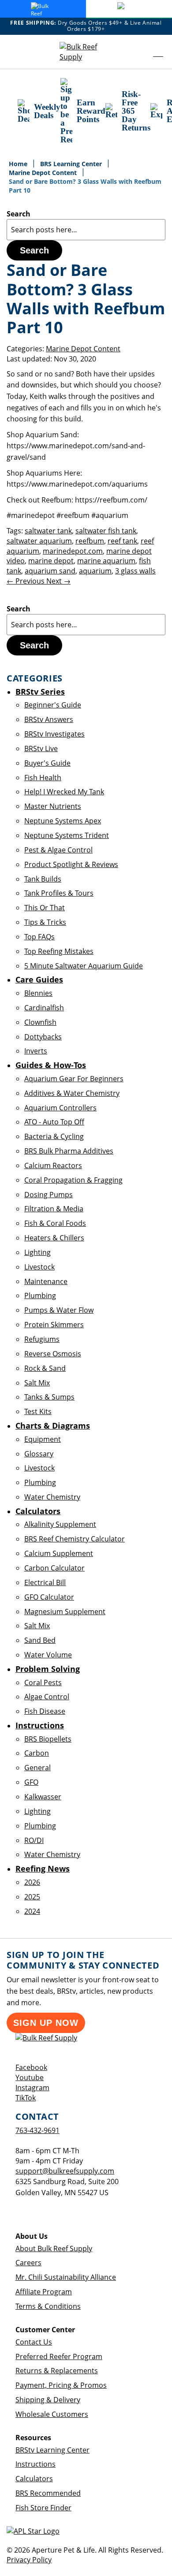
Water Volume (48, 1655)
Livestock (39, 1267)
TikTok (26, 2098)
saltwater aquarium (39, 541)
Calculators (34, 2479)
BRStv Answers (49, 719)
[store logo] (86, 52)
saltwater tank (48, 531)
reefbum (90, 541)
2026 (32, 1882)
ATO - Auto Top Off (54, 1122)
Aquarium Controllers (60, 1108)
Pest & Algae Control (58, 850)
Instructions (36, 2464)
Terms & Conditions (48, 2306)
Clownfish (40, 1022)
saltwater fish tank (106, 531)
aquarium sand (50, 571)
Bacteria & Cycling (54, 1136)
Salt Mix (37, 1383)
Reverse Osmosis (53, 1354)
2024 (32, 1911)
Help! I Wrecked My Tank (64, 792)
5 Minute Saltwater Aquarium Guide (84, 966)
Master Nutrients (53, 806)
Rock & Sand (45, 1368)
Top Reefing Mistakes (59, 951)
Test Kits (38, 1411)
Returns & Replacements (57, 2371)
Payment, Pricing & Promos (61, 2385)
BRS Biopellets (48, 1739)
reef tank (122, 541)
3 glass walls (135, 571)
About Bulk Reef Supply (54, 2248)
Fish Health (43, 778)
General (37, 1768)
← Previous (26, 581)
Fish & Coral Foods (55, 1223)
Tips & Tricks (45, 922)
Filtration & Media (54, 1209)
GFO (31, 1782)
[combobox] (86, 230)
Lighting (37, 1252)
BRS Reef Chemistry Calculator (75, 1539)
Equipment (43, 1439)
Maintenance (46, 1281)
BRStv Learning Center (52, 2450)
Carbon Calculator (54, 1568)
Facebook (31, 2067)
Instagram (32, 2088)
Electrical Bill (45, 1582)
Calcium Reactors (53, 1165)
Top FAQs (39, 937)
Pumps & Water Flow (59, 1310)
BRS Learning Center (72, 164)
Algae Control (47, 1697)
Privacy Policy (29, 2560)
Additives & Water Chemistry (72, 1093)
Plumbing (40, 1295)
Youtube (30, 2077)
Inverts (36, 1051)
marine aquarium (106, 561)
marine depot (51, 561)
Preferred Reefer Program (59, 2356)
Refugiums (42, 1339)
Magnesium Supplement (65, 1612)
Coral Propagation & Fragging (73, 1180)
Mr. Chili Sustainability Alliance (66, 2277)
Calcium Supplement (59, 1553)
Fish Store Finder (43, 2508)
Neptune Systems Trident (67, 835)
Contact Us (34, 2342)
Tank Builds (43, 879)
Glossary (39, 1454)
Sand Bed (40, 1640)
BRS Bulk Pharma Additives (69, 1151)
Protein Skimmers (54, 1325)
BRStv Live (41, 748)
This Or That (45, 908)
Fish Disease (45, 1711)
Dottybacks (43, 1037)
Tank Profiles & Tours (59, 893)
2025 (32, 1897)
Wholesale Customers (52, 2414)
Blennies (38, 993)
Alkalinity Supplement (60, 1524)
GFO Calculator (49, 1597)
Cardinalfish (44, 1008)
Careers (28, 2263)
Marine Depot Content (44, 173)
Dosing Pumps (49, 1195)
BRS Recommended (48, 2493)
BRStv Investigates (54, 734)
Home (19, 164)
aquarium (95, 571)
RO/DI (34, 1840)
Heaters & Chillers (54, 1238)
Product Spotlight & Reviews (71, 864)
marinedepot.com (73, 551)
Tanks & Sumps (49, 1397)
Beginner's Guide (53, 705)
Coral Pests (43, 1683)
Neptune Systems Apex (63, 821)
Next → (58, 581)
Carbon (37, 1753)
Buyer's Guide (47, 763)
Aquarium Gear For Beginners (74, 1079)
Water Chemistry (52, 1497)
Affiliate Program (44, 2292)
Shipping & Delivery (48, 2400)
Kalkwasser (43, 1797)
